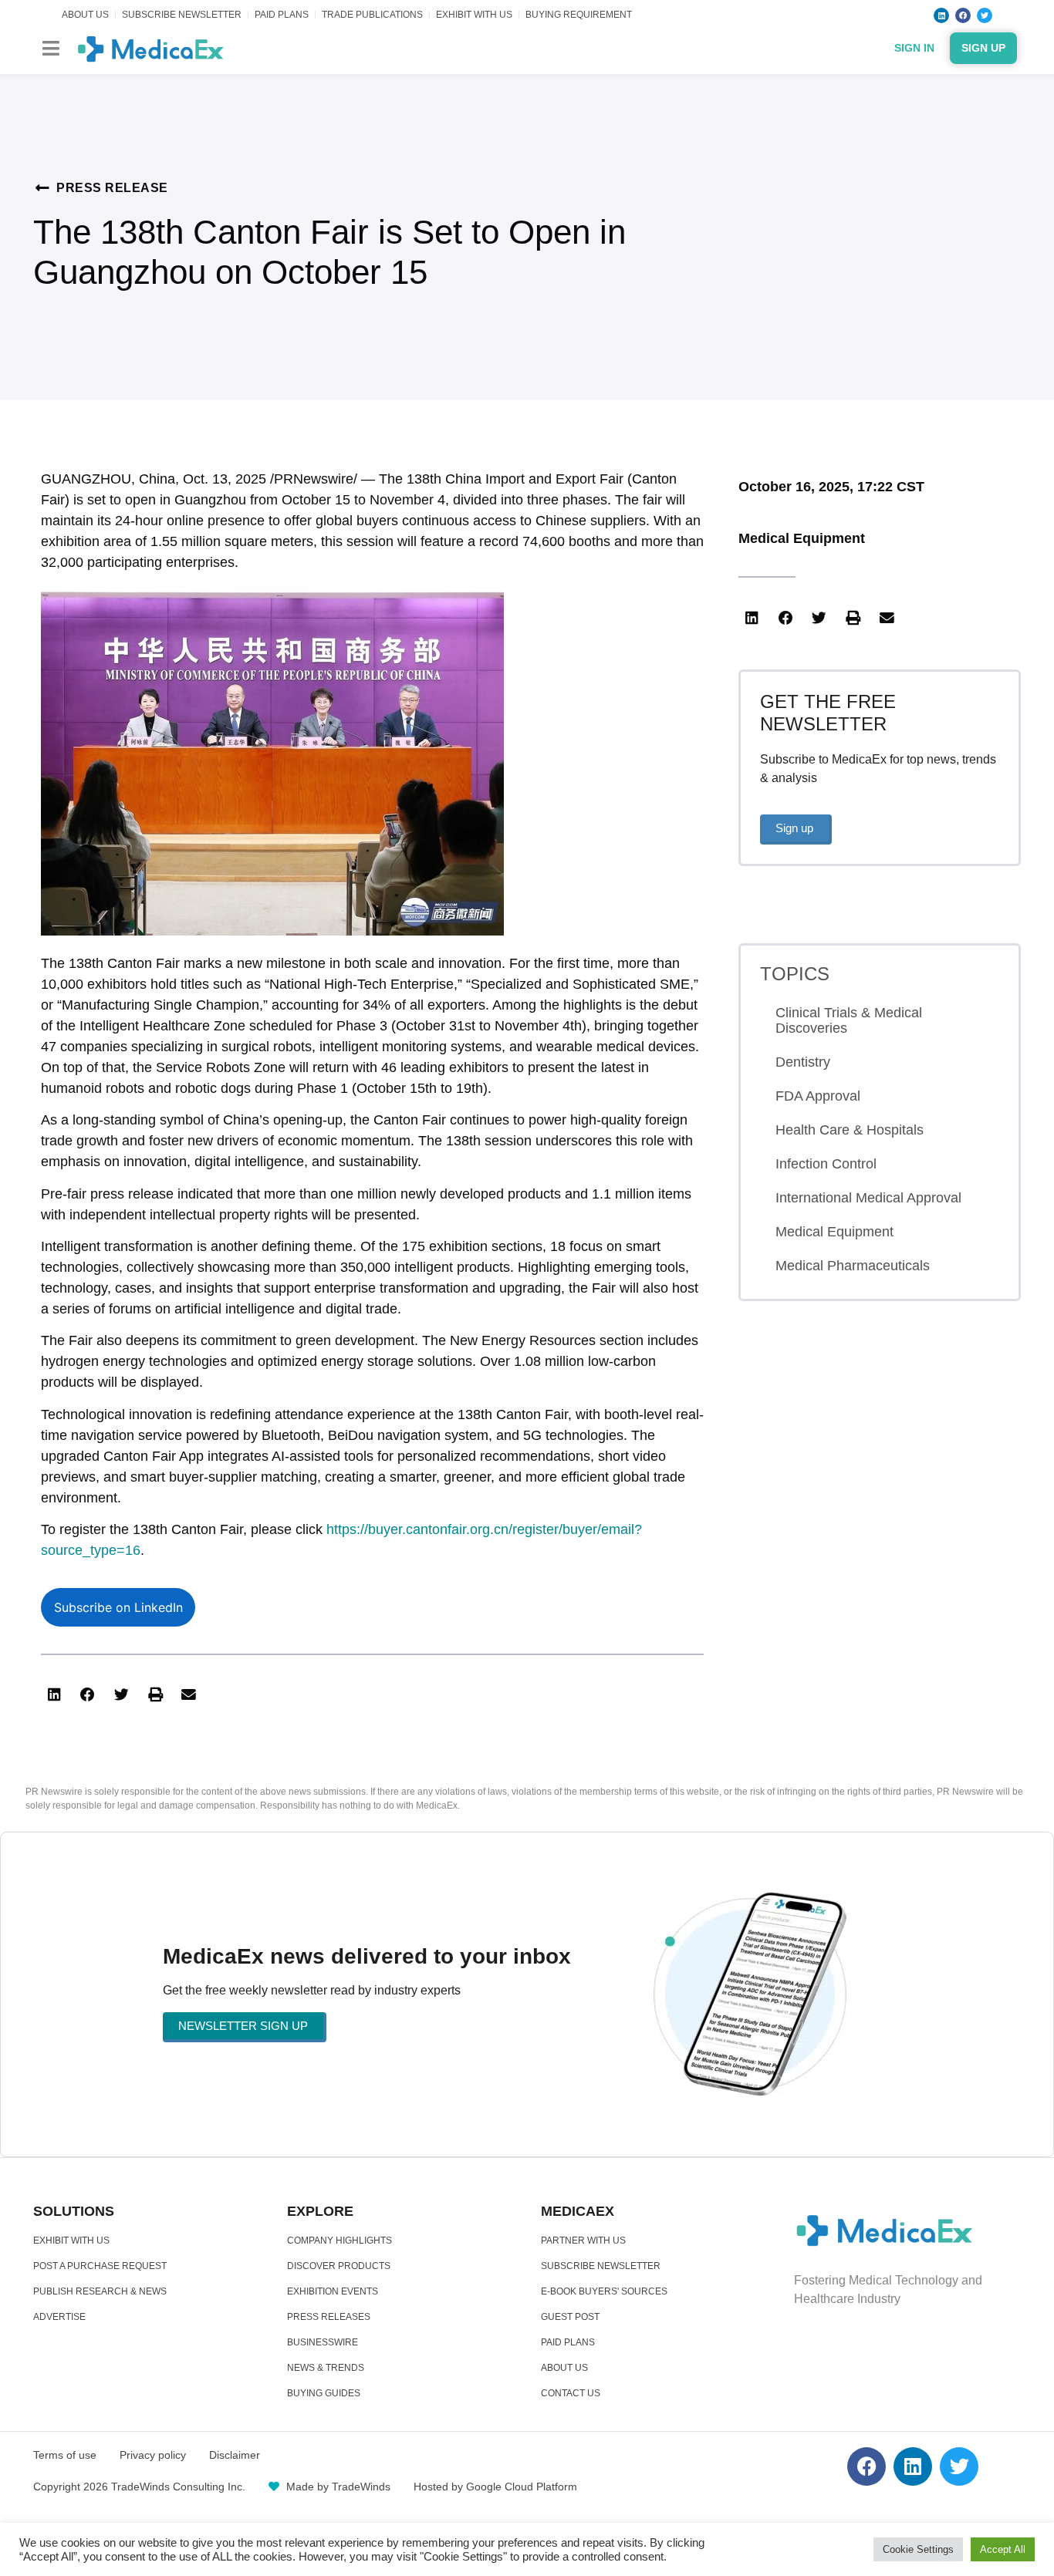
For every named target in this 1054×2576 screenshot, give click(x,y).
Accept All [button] (1003, 2549)
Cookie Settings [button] (918, 2549)
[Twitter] (985, 15)
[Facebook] (963, 15)
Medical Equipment (802, 538)
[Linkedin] (941, 15)
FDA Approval (818, 1096)
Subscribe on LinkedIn (118, 1607)
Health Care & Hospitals (850, 1130)
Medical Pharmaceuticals (853, 1266)
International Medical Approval (868, 1198)
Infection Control (826, 1164)
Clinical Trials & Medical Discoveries (849, 1020)
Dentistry (803, 1062)
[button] (51, 48)
